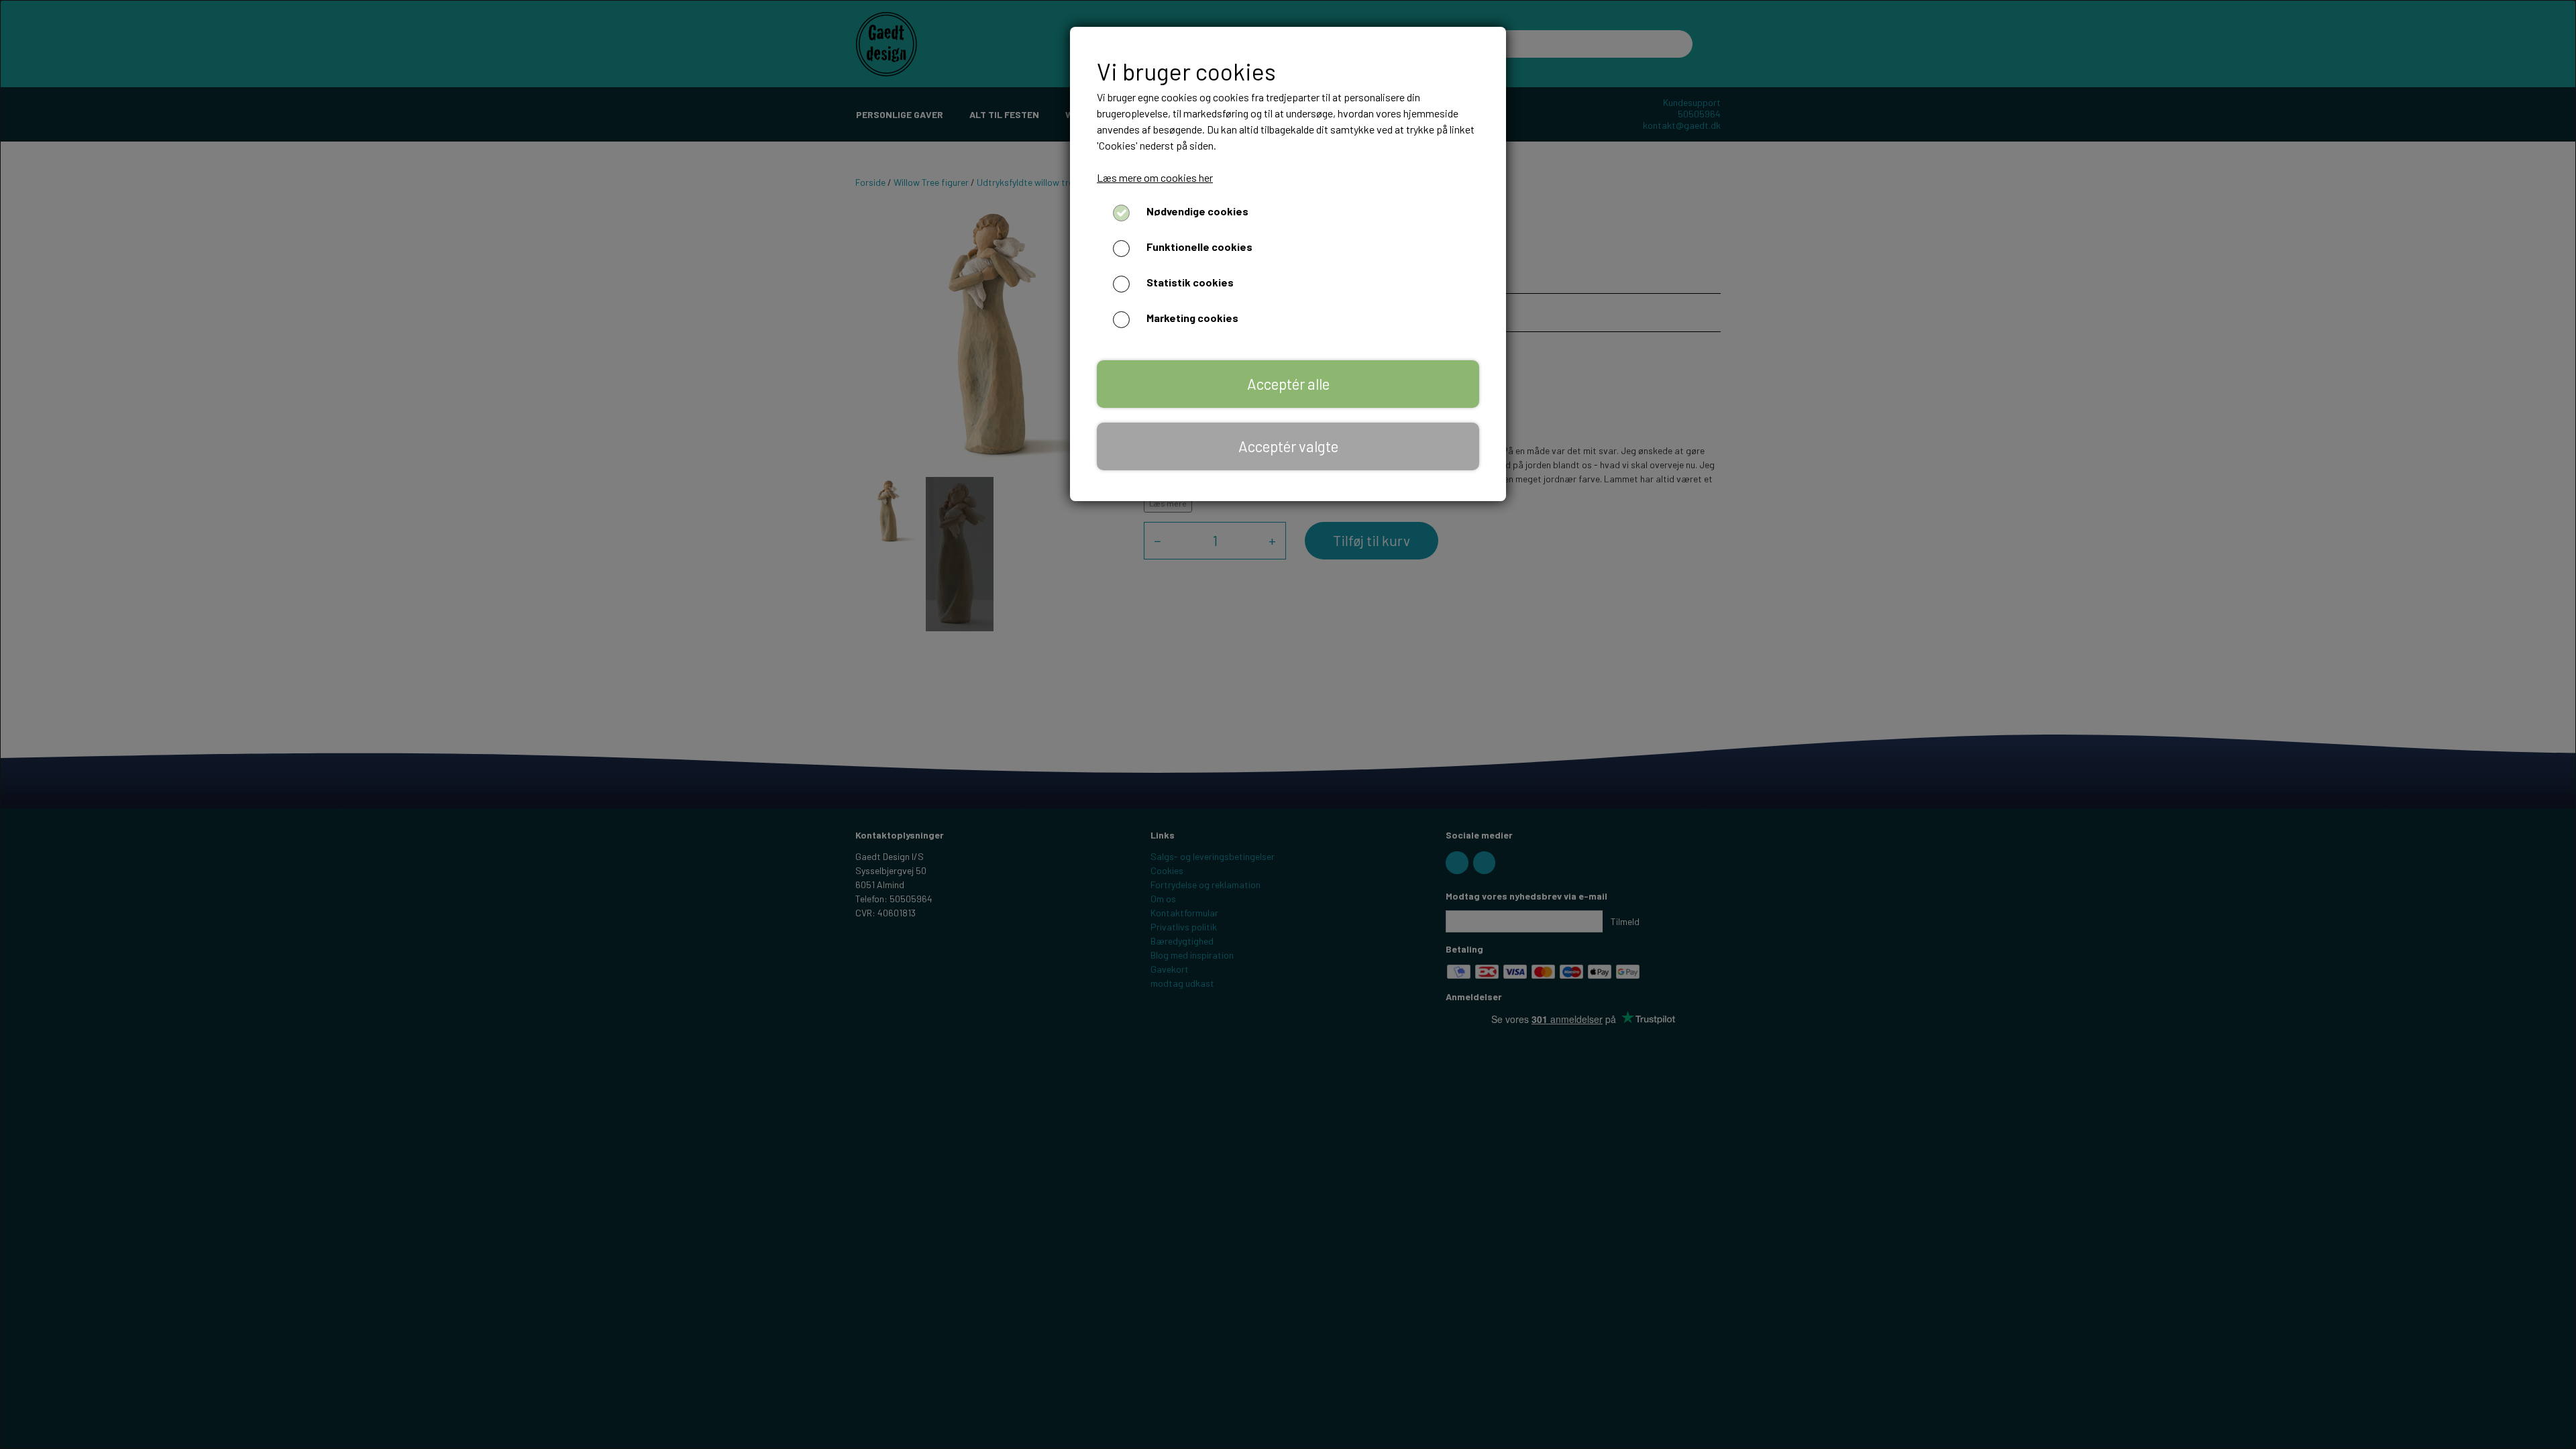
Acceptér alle (1288, 384)
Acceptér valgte (1288, 446)
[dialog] (1288, 724)
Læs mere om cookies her (1155, 177)
